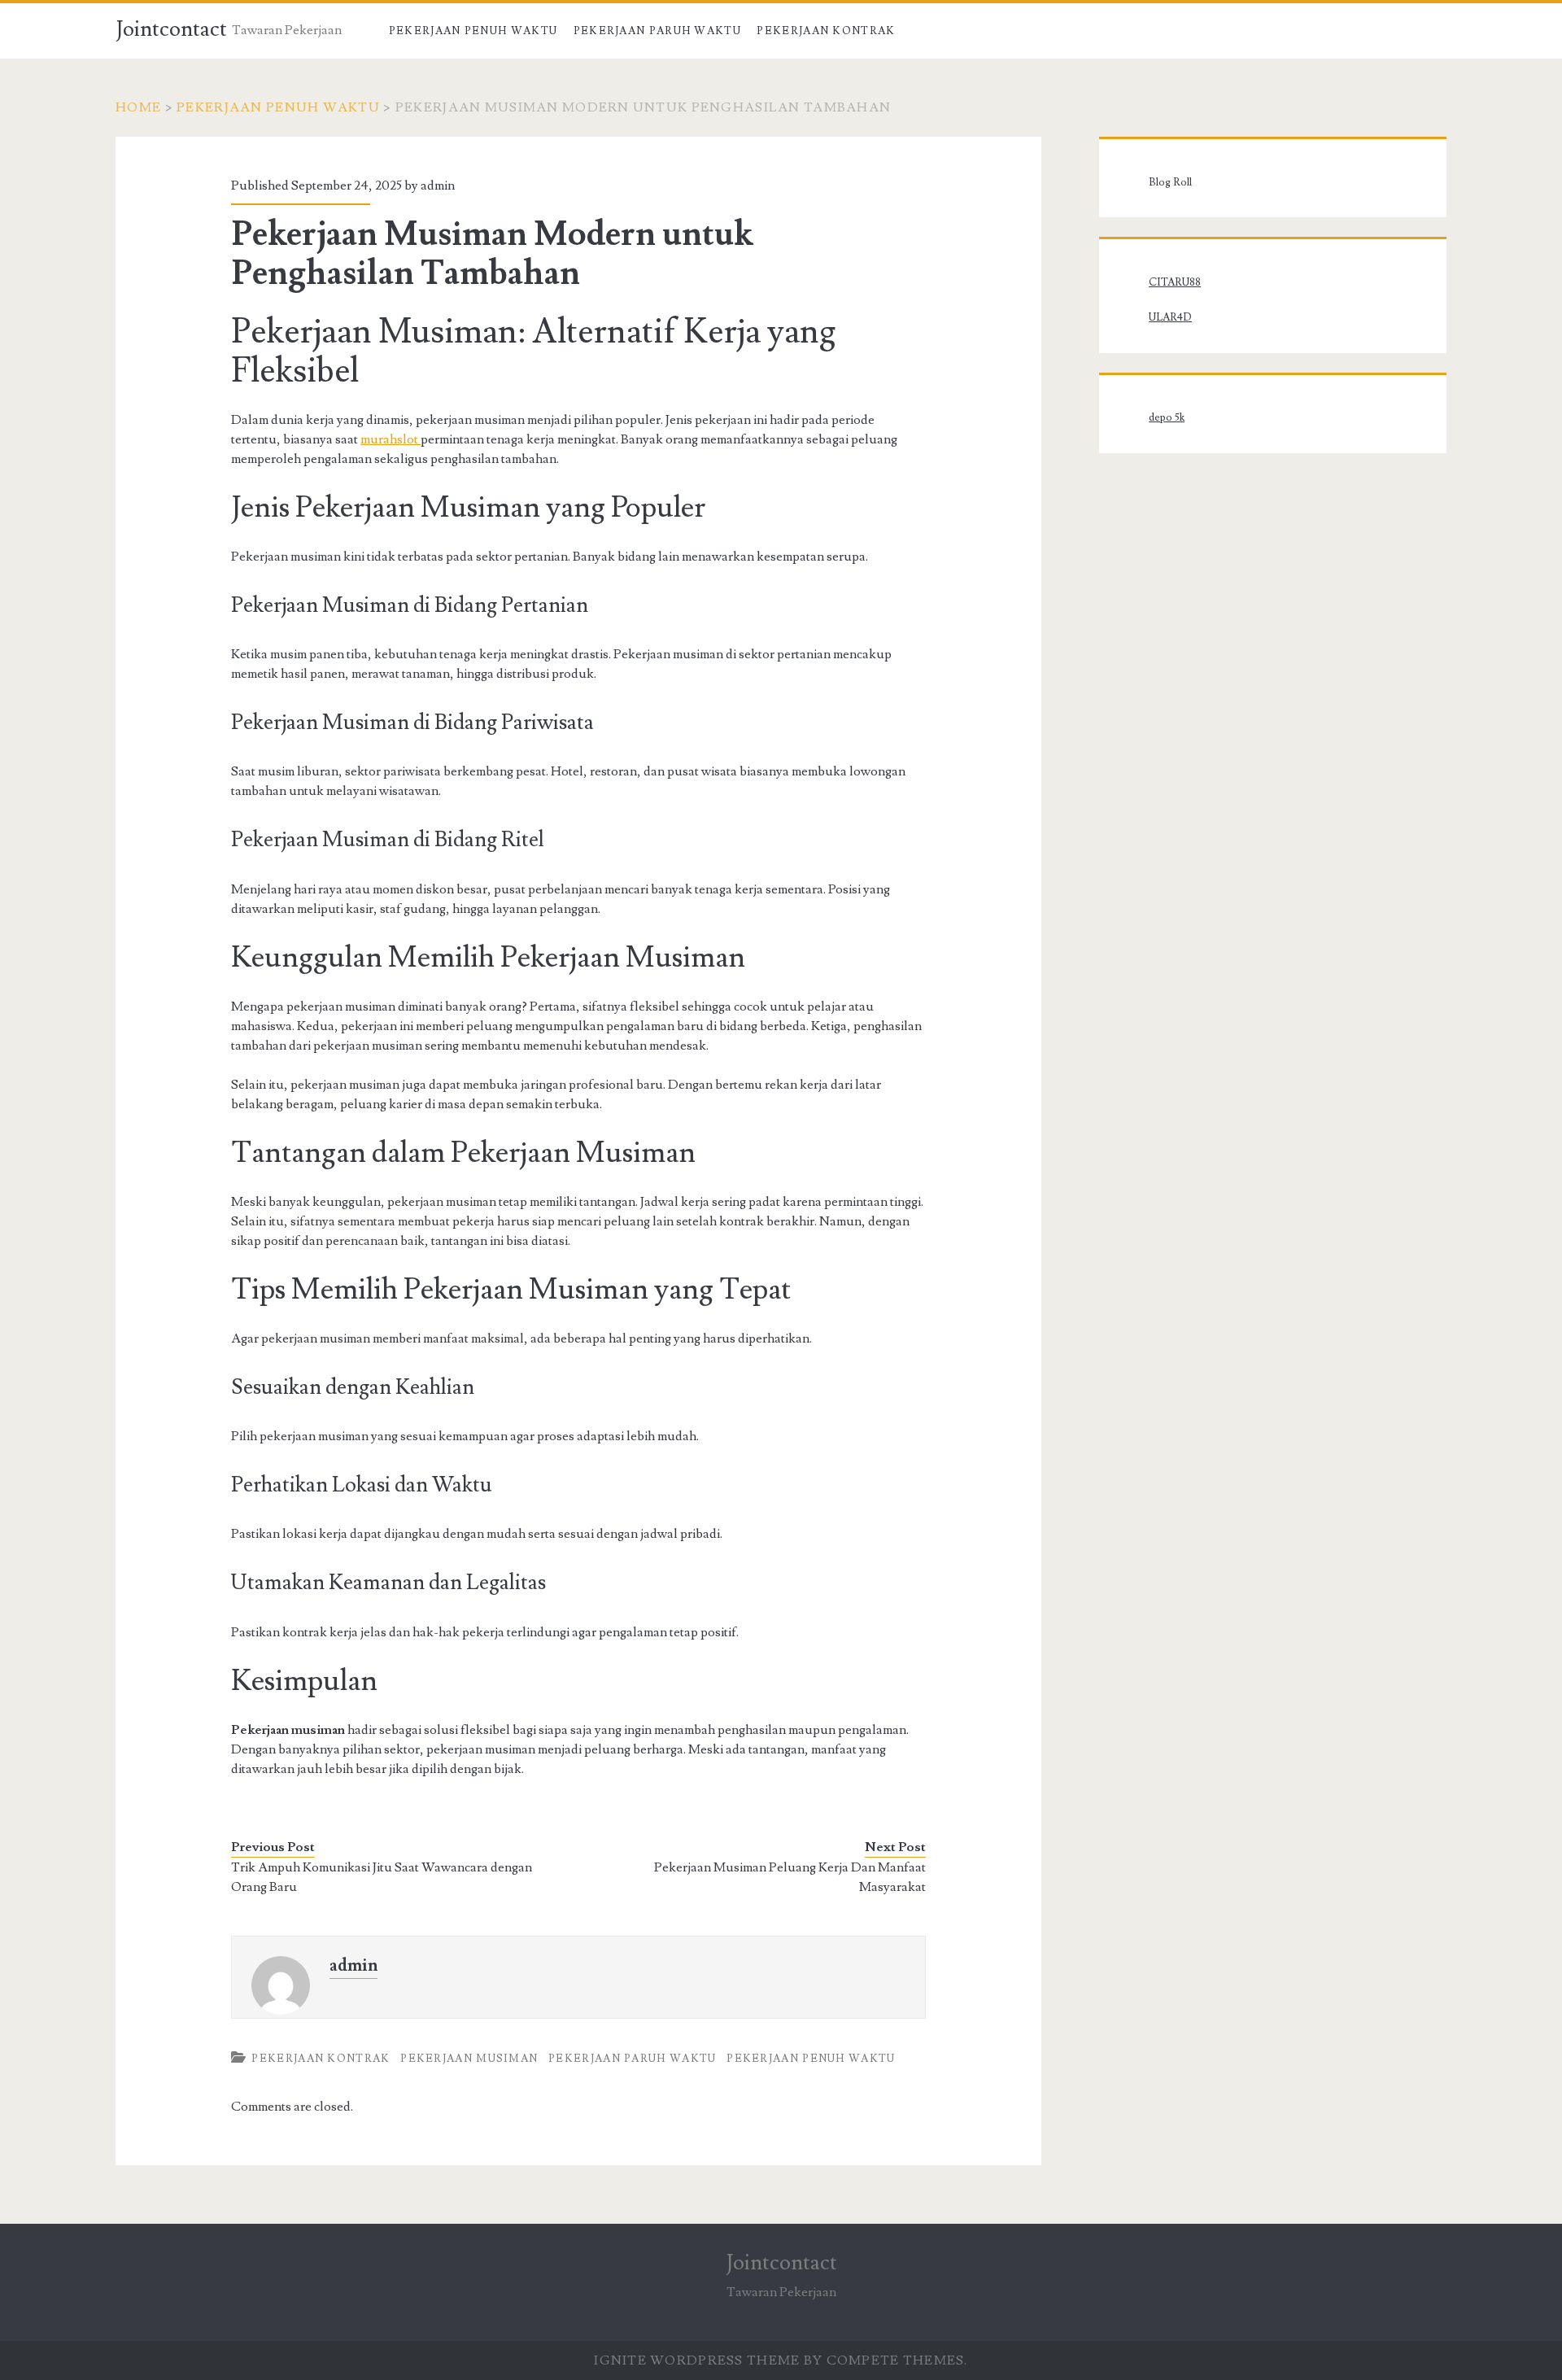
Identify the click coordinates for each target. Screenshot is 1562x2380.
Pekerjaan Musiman (469, 2059)
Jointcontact (171, 29)
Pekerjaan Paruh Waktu (657, 31)
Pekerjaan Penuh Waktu (473, 31)
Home (138, 107)
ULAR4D (1170, 317)
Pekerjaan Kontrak (826, 31)
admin (438, 186)
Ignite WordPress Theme (697, 2360)
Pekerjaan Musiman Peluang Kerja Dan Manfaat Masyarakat (790, 1877)
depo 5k (1167, 417)
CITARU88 (1175, 282)
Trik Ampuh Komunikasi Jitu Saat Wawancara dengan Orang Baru (382, 1877)
